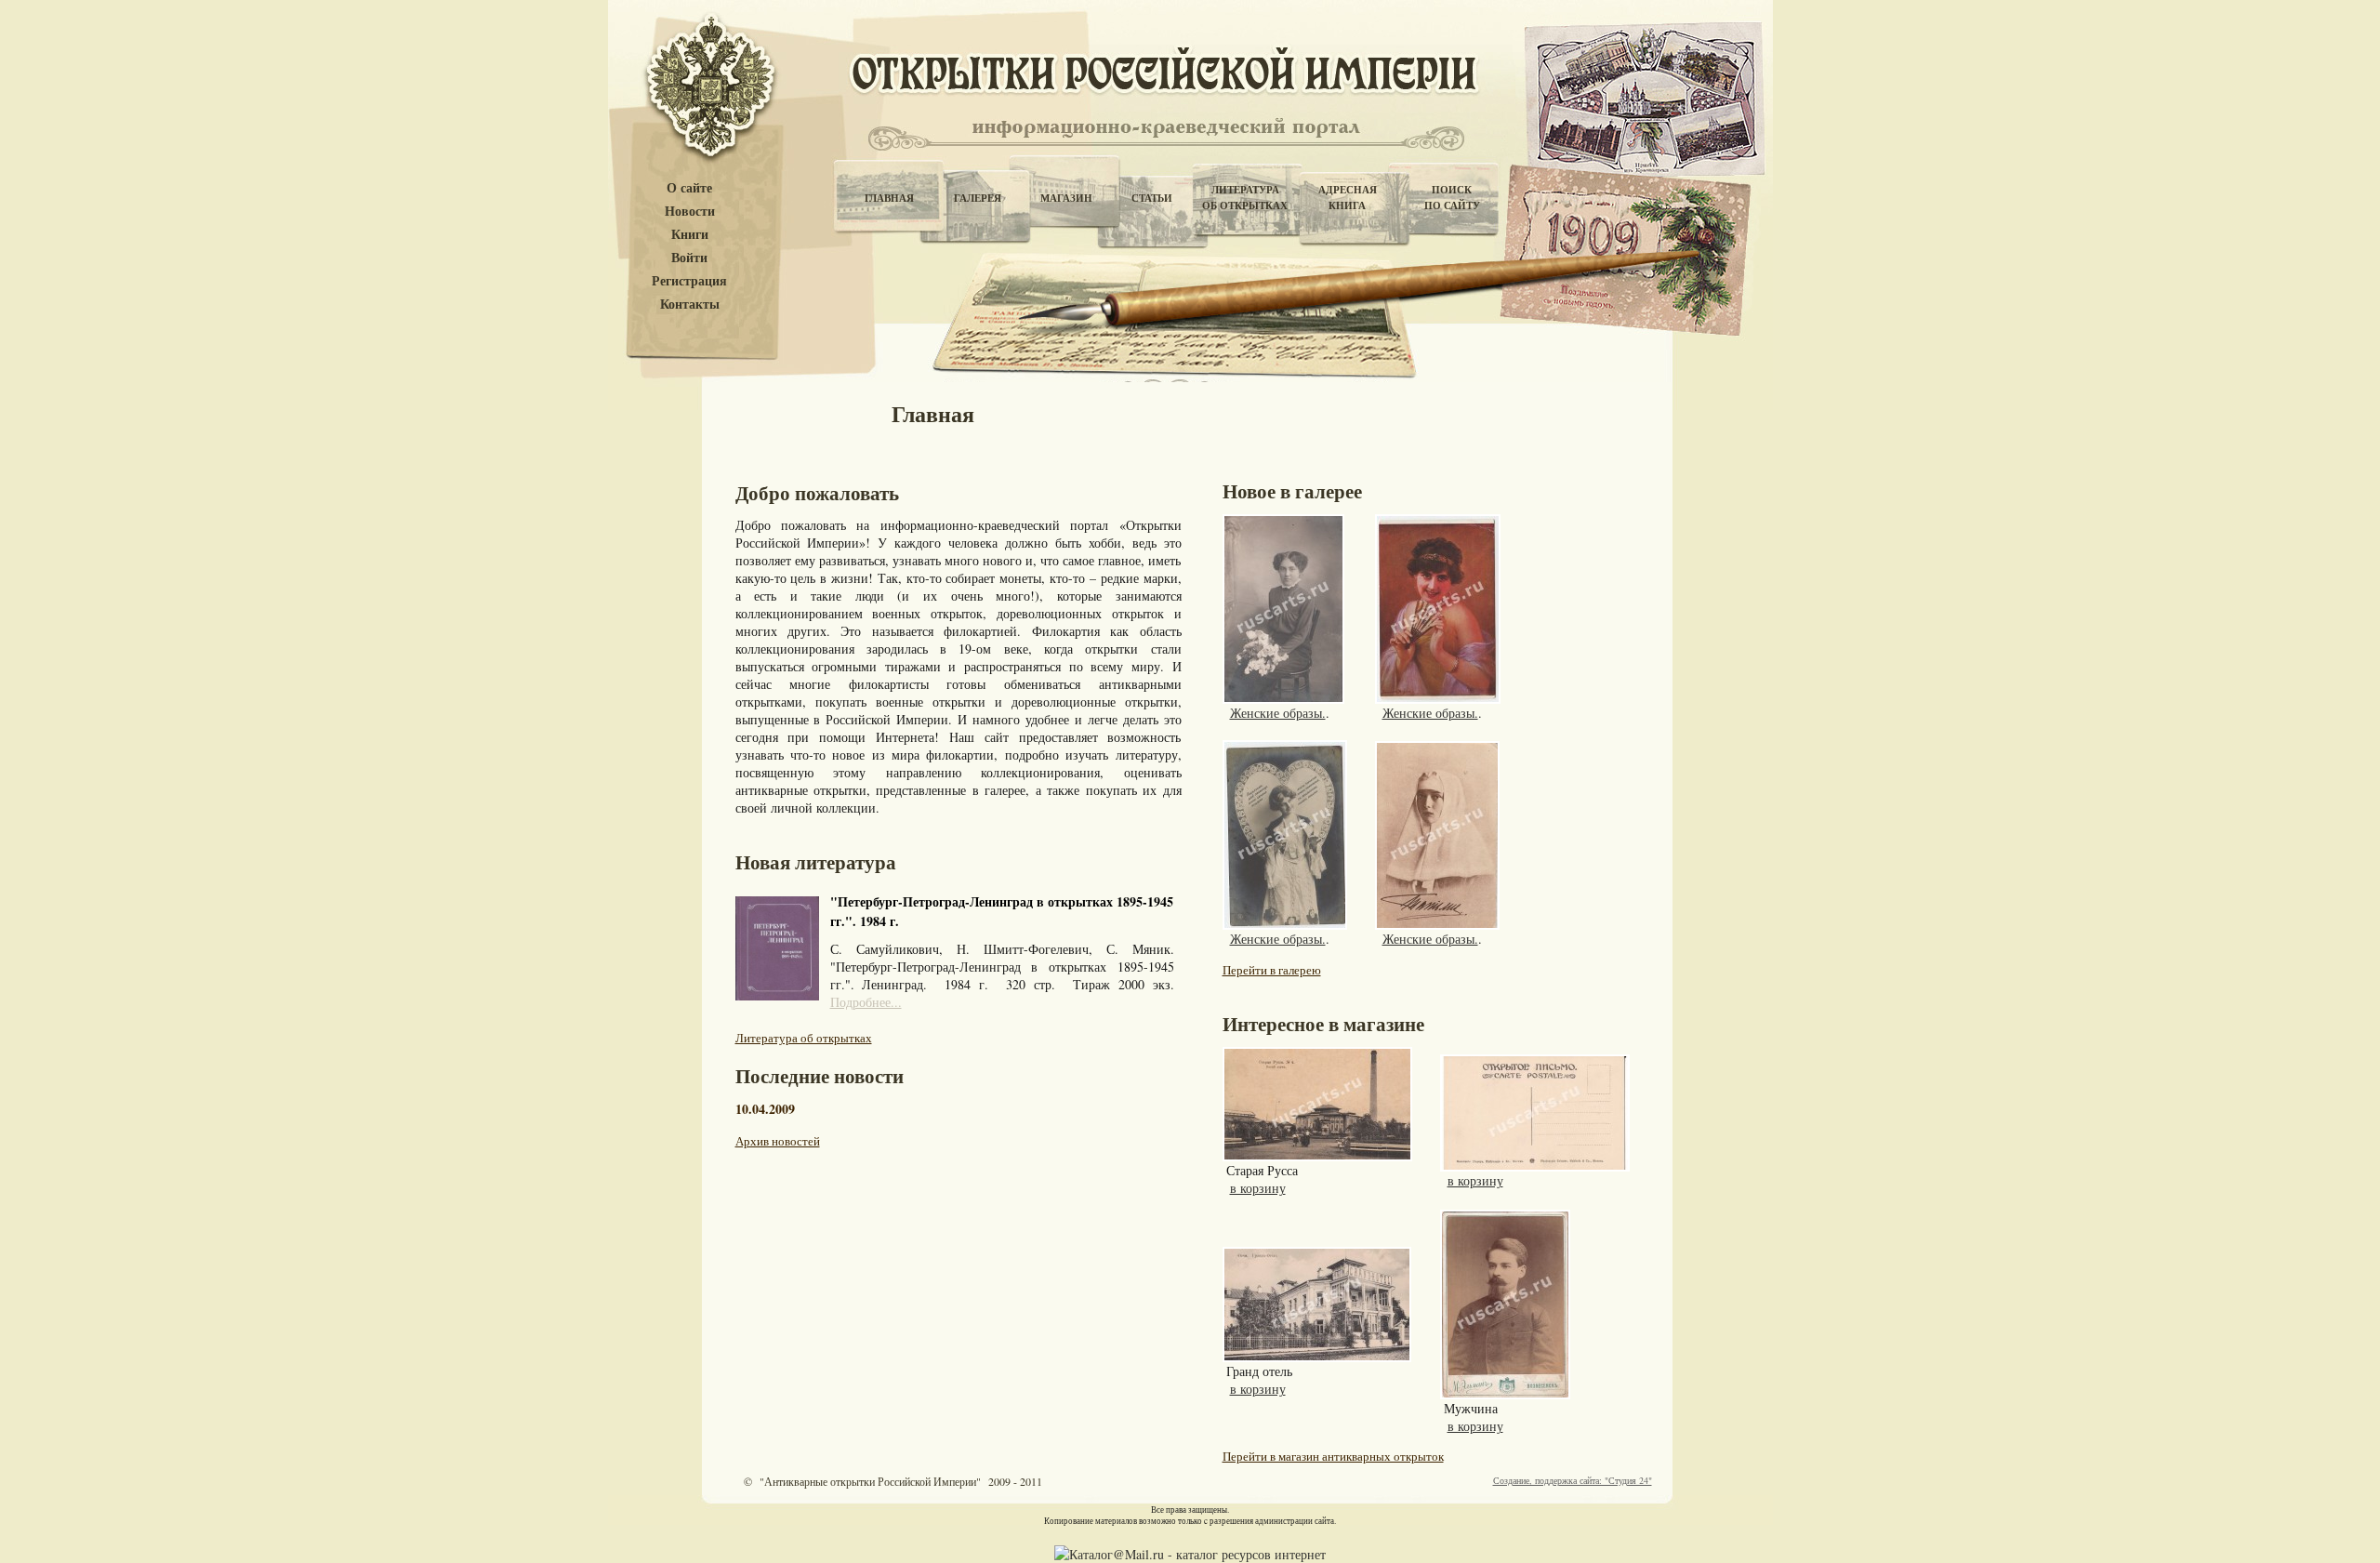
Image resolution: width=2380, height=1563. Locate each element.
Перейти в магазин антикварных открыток (1333, 1456)
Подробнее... (866, 1002)
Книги (690, 235)
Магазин (1066, 198)
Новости (690, 212)
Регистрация (689, 281)
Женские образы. (1278, 713)
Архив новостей (778, 1141)
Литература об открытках (804, 1038)
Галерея (978, 198)
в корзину (1258, 1188)
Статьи (1152, 198)
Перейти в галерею (1272, 970)
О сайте (689, 188)
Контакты (690, 305)
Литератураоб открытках (1245, 198)
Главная (889, 198)
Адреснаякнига (1348, 198)
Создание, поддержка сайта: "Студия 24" (1573, 1480)
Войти (689, 258)
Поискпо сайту (1452, 198)
